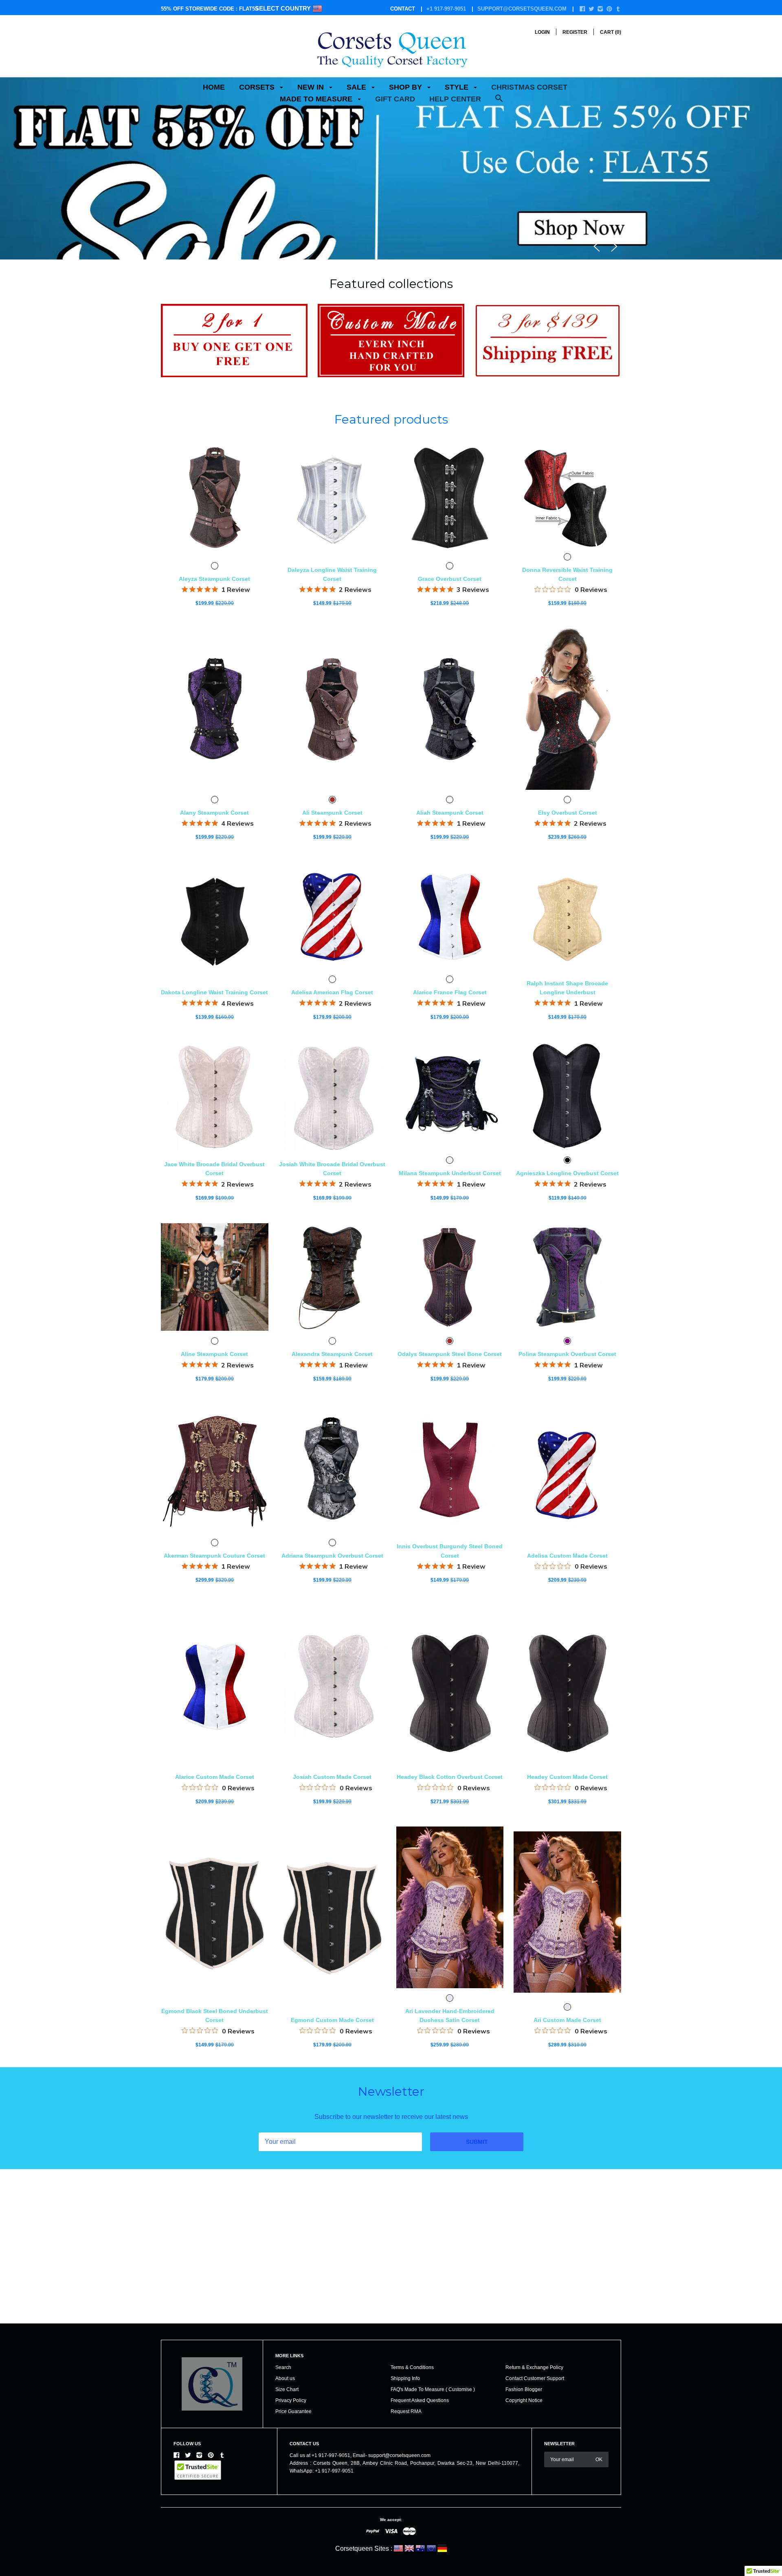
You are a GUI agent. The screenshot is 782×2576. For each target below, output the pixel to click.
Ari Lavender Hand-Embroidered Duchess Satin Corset (450, 2016)
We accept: (391, 2520)
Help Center (455, 99)
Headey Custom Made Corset (567, 1777)
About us (285, 2378)
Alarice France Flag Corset (450, 992)
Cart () (611, 32)
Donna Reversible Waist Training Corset (567, 574)
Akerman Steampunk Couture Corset (214, 1556)
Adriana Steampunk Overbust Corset (332, 1556)
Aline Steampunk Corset (214, 1354)
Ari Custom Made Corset (567, 2020)
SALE (357, 87)
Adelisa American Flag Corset (332, 992)
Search (283, 2367)
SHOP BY (406, 87)
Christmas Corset (529, 87)
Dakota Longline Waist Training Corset (214, 992)
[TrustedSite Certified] (198, 2470)
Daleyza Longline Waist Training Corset (332, 574)
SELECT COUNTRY (284, 8)
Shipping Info (405, 2378)
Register (575, 32)
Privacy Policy (291, 2400)
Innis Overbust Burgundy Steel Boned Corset (450, 1551)
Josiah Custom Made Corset (332, 1777)
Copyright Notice (524, 2400)
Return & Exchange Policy (534, 2367)
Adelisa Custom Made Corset (567, 1556)
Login (542, 32)
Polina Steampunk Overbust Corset (567, 1354)
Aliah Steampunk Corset (450, 813)
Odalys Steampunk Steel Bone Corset (450, 1354)
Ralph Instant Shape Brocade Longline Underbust (567, 988)
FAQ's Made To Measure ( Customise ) (433, 2389)
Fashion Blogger (524, 2389)
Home (214, 87)
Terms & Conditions (412, 2367)
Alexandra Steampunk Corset (332, 1354)
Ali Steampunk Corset (332, 813)
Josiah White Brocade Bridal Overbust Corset (332, 1169)
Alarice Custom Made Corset (215, 1777)
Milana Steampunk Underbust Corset (450, 1173)
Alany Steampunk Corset (214, 813)
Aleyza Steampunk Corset (214, 579)
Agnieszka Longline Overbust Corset (567, 1173)
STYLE (458, 87)
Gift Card (395, 99)
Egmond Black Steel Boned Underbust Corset (215, 2016)
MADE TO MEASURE (317, 99)
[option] (391, 137)
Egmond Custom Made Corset (332, 2020)
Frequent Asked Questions (420, 2400)
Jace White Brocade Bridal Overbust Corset (214, 1169)
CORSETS (258, 87)
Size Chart (287, 2389)
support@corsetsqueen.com (522, 9)
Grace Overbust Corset (450, 579)
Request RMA (406, 2411)
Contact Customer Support (535, 2378)
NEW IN (312, 87)
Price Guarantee (293, 2411)
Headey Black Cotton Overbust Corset (450, 1777)
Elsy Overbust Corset (568, 813)
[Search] (499, 102)
